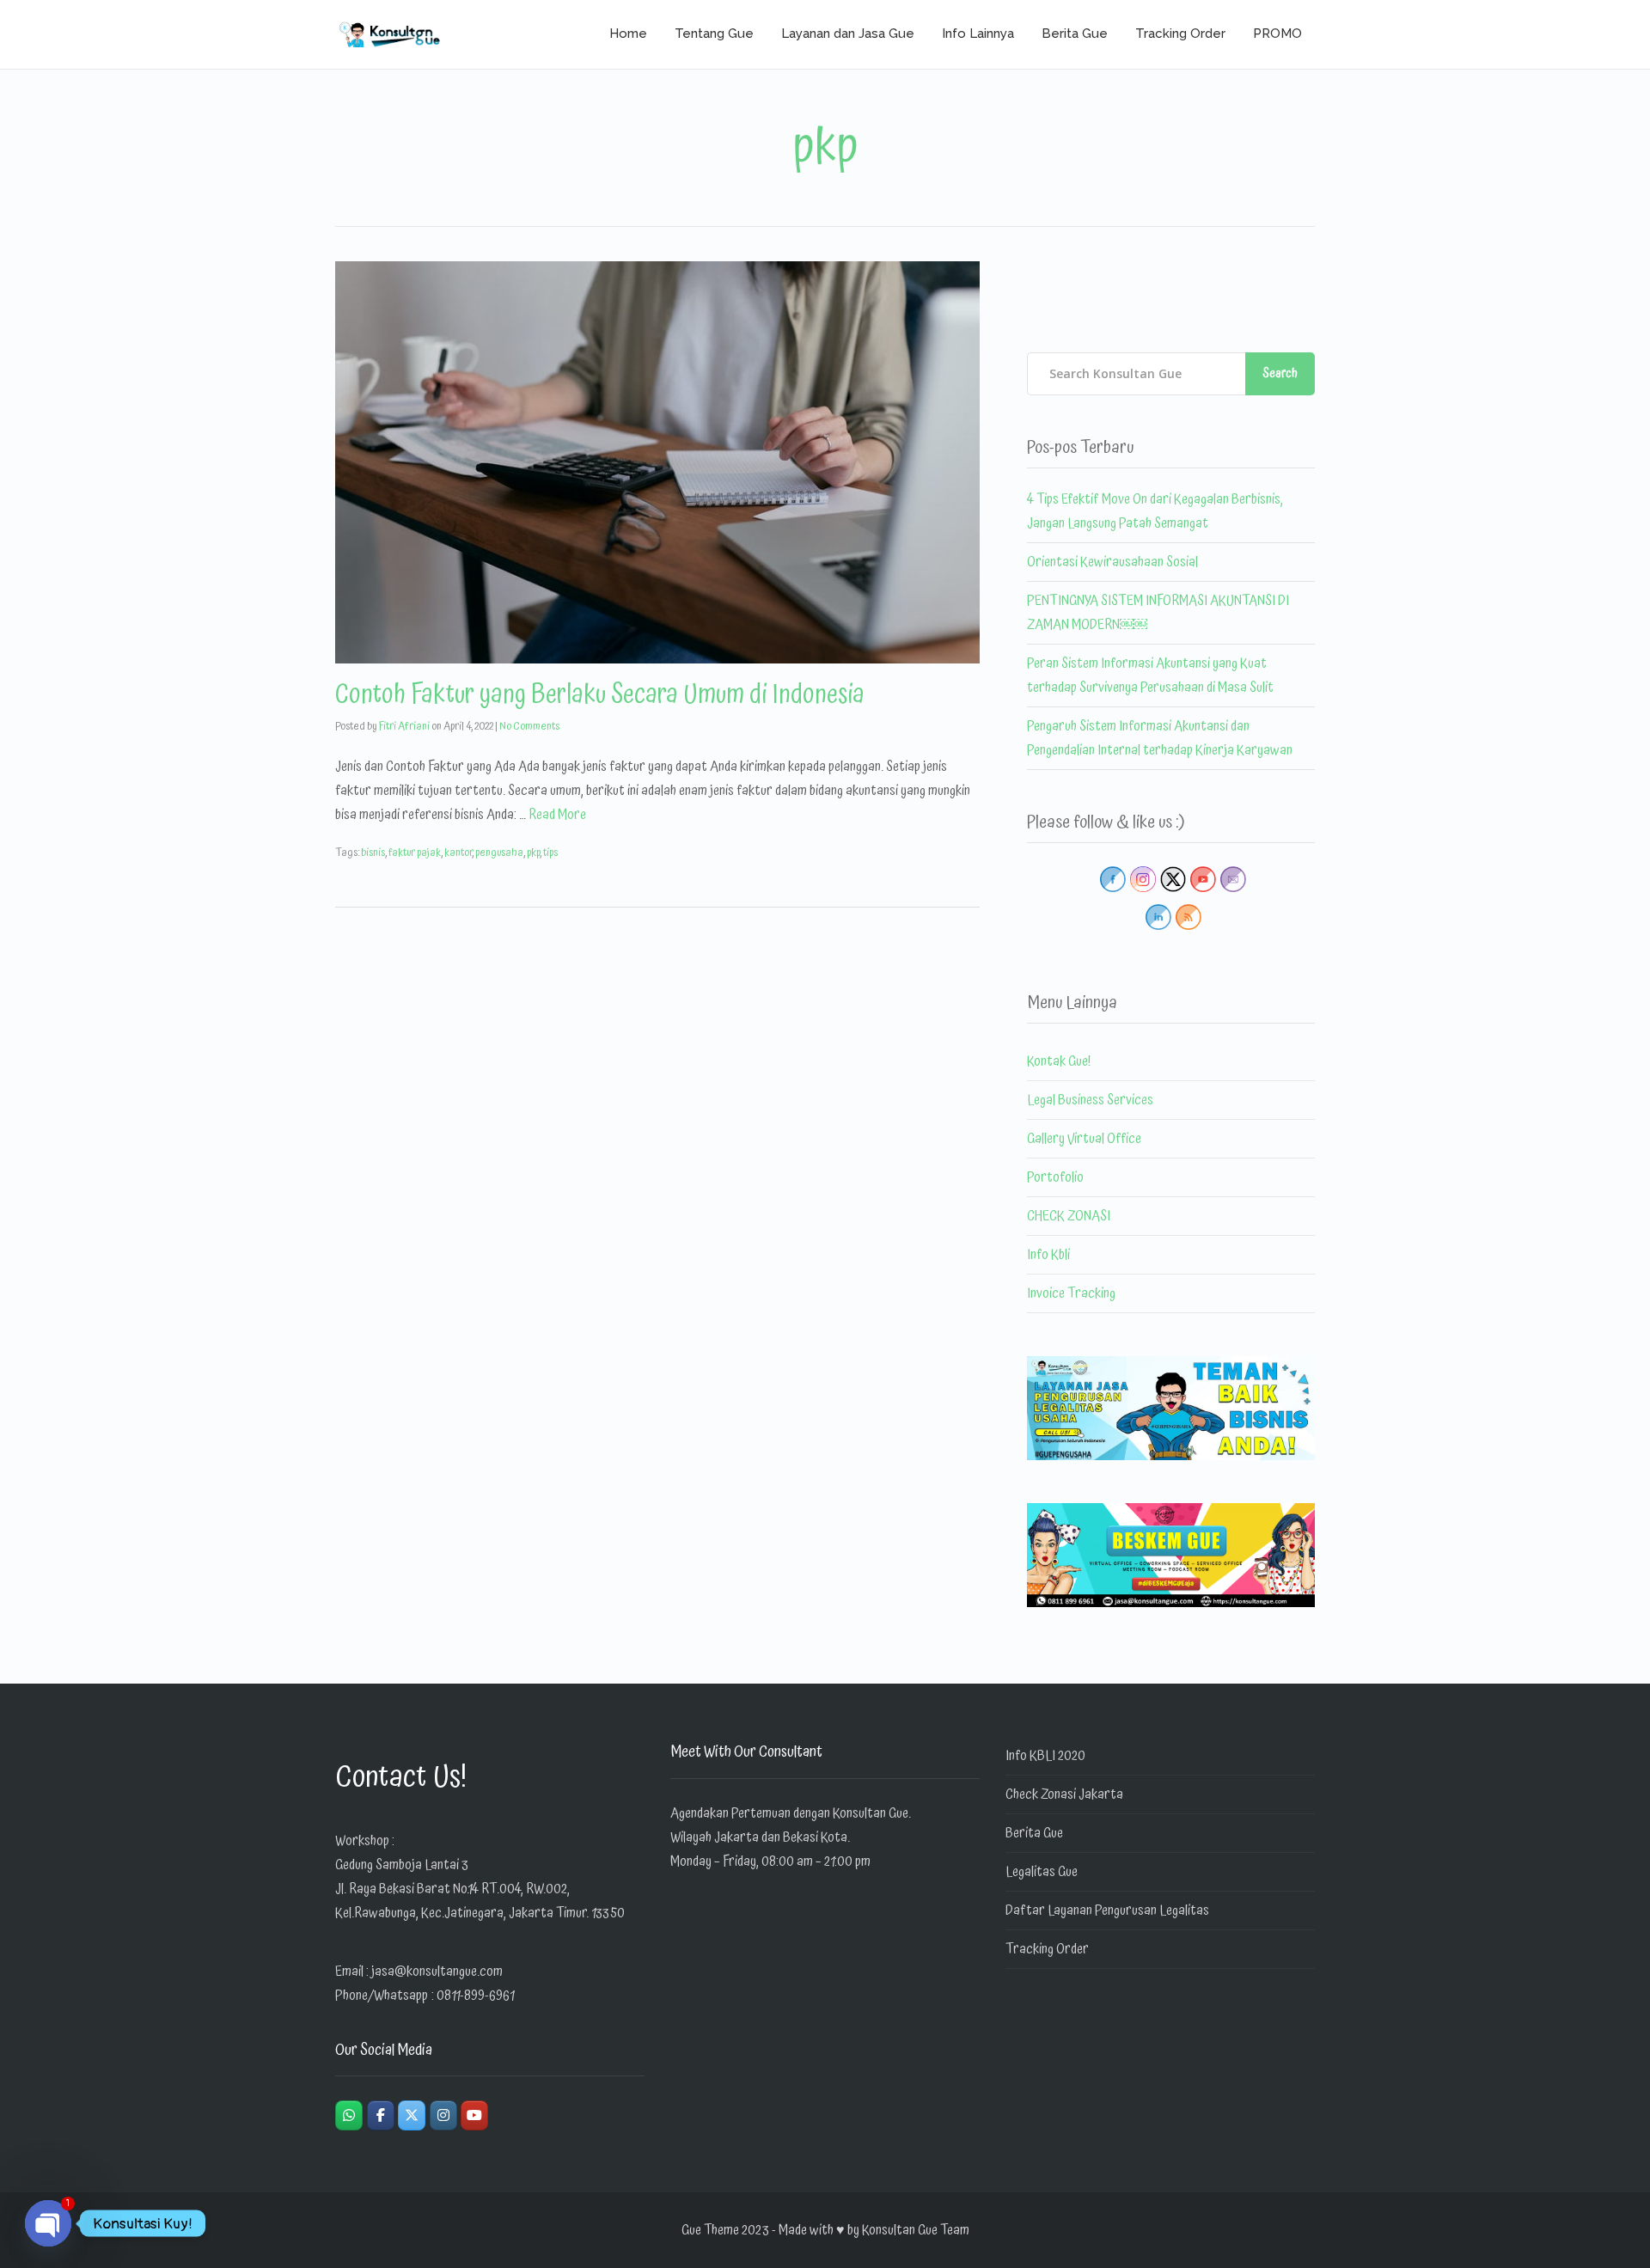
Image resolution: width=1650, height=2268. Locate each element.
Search (1280, 373)
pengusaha (499, 853)
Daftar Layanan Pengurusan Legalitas (1107, 1910)
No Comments (529, 727)
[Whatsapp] (349, 2115)
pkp (533, 853)
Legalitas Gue (1042, 1872)
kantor (458, 853)
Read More (557, 815)
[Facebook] (381, 2115)
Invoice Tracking (1071, 1293)
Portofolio (1055, 1177)
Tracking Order (1180, 34)
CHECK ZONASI (1069, 1216)
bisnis (373, 853)
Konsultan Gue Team (916, 2230)
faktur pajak (415, 853)
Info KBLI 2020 (1045, 1756)
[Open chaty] (48, 2223)
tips (550, 853)
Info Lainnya (978, 34)
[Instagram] (443, 2115)
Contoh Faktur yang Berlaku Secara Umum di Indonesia (600, 695)
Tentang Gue (714, 34)
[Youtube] (474, 2115)
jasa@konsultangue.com (437, 1972)
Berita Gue (1075, 34)
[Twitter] (412, 2115)
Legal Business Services (1090, 1100)
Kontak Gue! (1059, 1061)
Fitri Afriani (404, 727)
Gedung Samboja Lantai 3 (402, 1865)
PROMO (1277, 34)
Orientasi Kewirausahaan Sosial (1112, 562)
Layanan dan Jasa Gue (848, 34)
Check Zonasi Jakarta (1064, 1794)
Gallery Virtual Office (1084, 1139)
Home (628, 34)
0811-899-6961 (475, 1996)
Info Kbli (1048, 1255)
